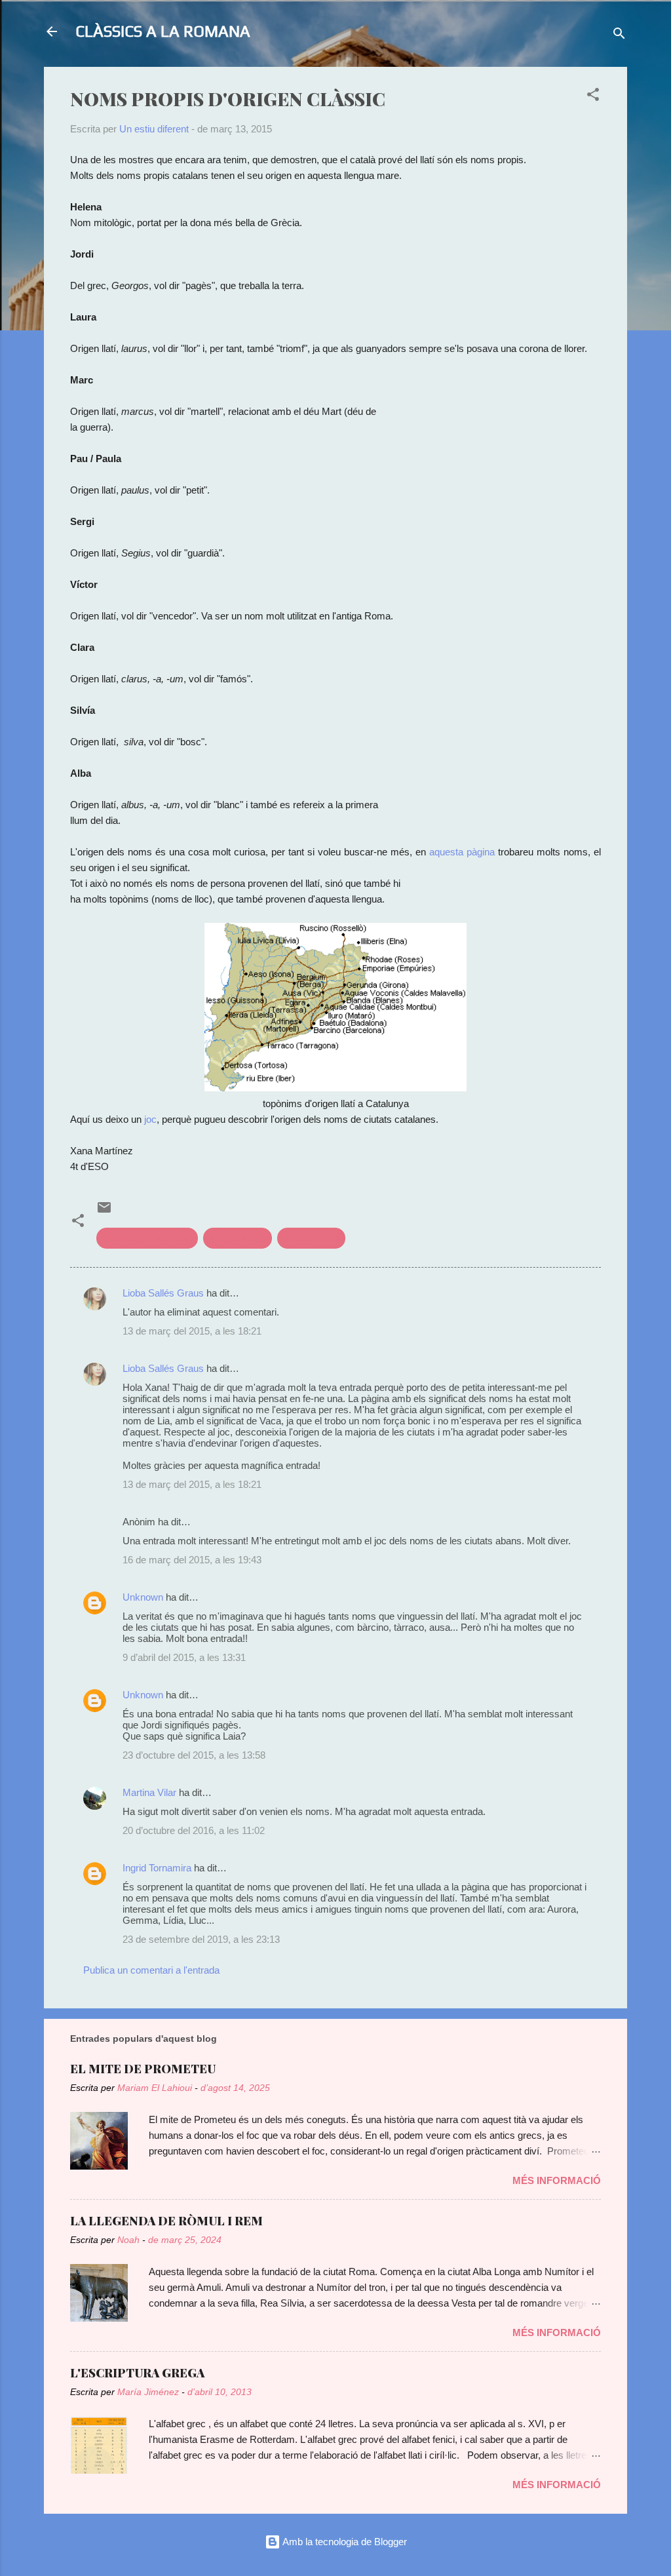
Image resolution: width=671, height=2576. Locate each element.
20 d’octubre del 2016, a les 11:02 (194, 1830)
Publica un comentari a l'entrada (151, 1970)
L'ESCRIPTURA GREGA (137, 2373)
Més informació (557, 2180)
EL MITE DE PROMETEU (143, 2069)
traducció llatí (311, 1238)
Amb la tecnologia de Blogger (344, 2542)
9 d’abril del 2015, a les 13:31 (184, 1657)
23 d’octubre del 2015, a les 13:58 (194, 1755)
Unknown (143, 1597)
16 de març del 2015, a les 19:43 (192, 1560)
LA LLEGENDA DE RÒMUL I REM (166, 2221)
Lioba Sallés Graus (163, 1293)
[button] (593, 97)
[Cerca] (619, 36)
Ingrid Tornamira (157, 1868)
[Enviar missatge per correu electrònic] (104, 1212)
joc (150, 1119)
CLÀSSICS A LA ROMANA (163, 31)
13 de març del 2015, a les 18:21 (192, 1331)
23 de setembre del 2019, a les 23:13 (201, 1939)
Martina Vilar (149, 1792)
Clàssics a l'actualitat (147, 1238)
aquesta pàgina (462, 852)
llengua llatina (238, 1238)
